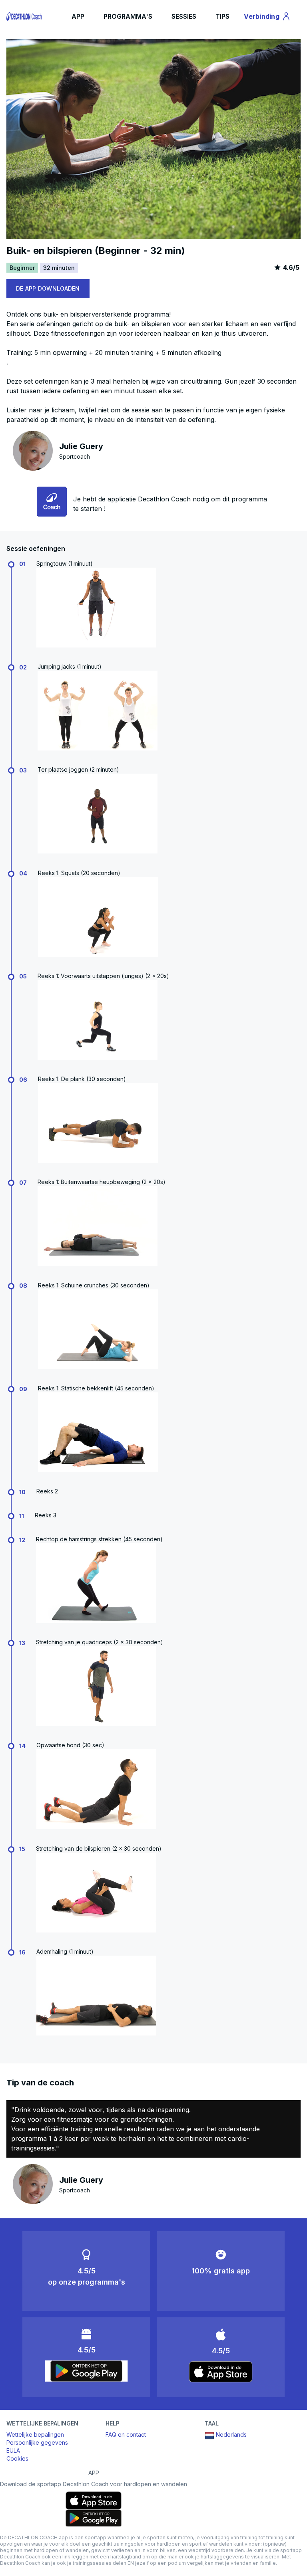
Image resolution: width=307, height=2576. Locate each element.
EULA (13, 2450)
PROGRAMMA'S (128, 16)
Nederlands (231, 2434)
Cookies (17, 2458)
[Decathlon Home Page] (25, 16)
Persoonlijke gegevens (37, 2442)
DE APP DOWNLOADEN (48, 288)
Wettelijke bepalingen (35, 2434)
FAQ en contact (126, 2434)
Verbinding (266, 18)
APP (78, 16)
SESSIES (184, 16)
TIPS (222, 16)
